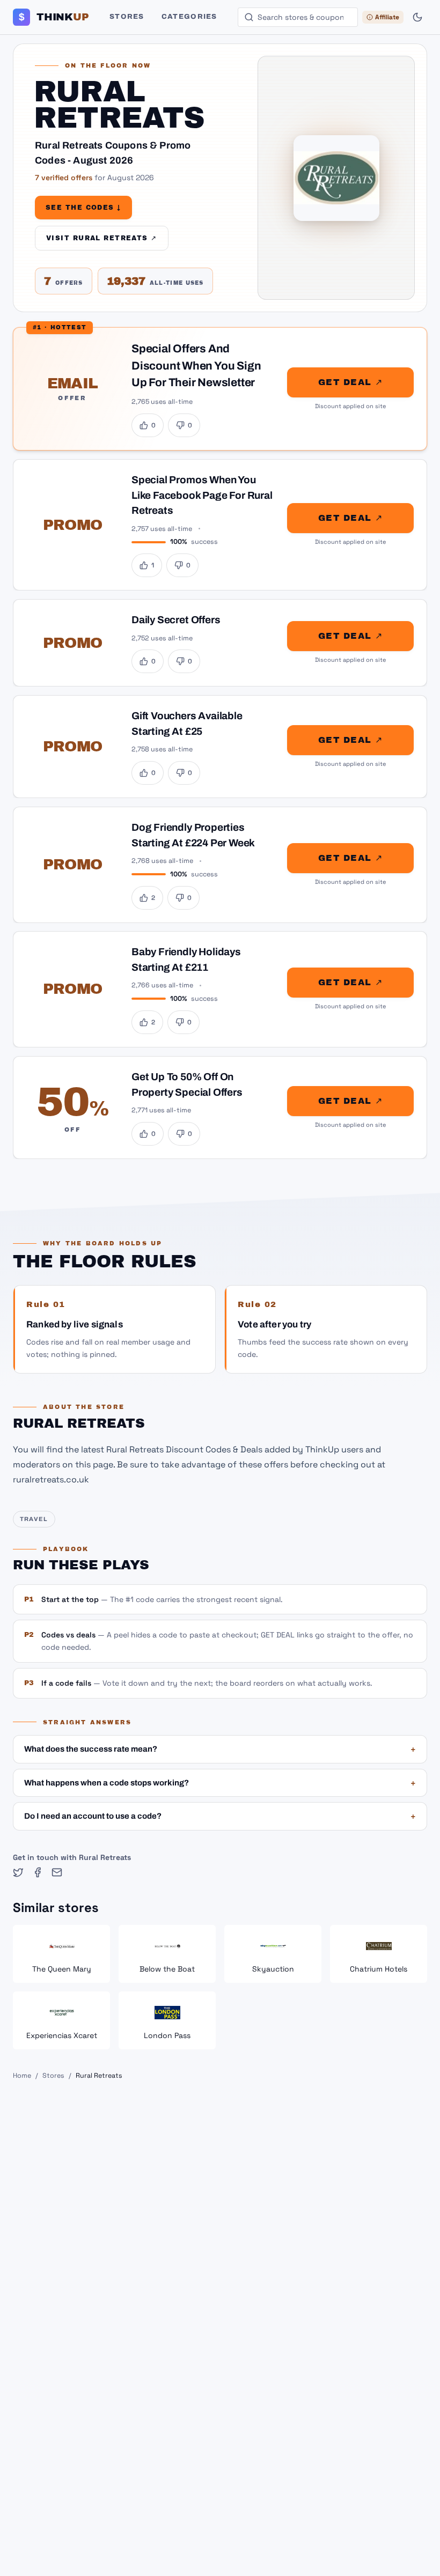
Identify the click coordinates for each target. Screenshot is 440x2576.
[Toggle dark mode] (417, 17)
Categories (189, 17)
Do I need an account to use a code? (220, 1816)
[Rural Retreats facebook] (38, 1872)
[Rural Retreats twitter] (18, 1872)
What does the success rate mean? (220, 1749)
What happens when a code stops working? (220, 1783)
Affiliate (387, 17)
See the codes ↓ (83, 208)
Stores (127, 17)
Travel (34, 1519)
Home (22, 2076)
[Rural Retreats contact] (57, 1872)
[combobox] (298, 17)
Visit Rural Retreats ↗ (102, 238)
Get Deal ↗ (350, 382)
